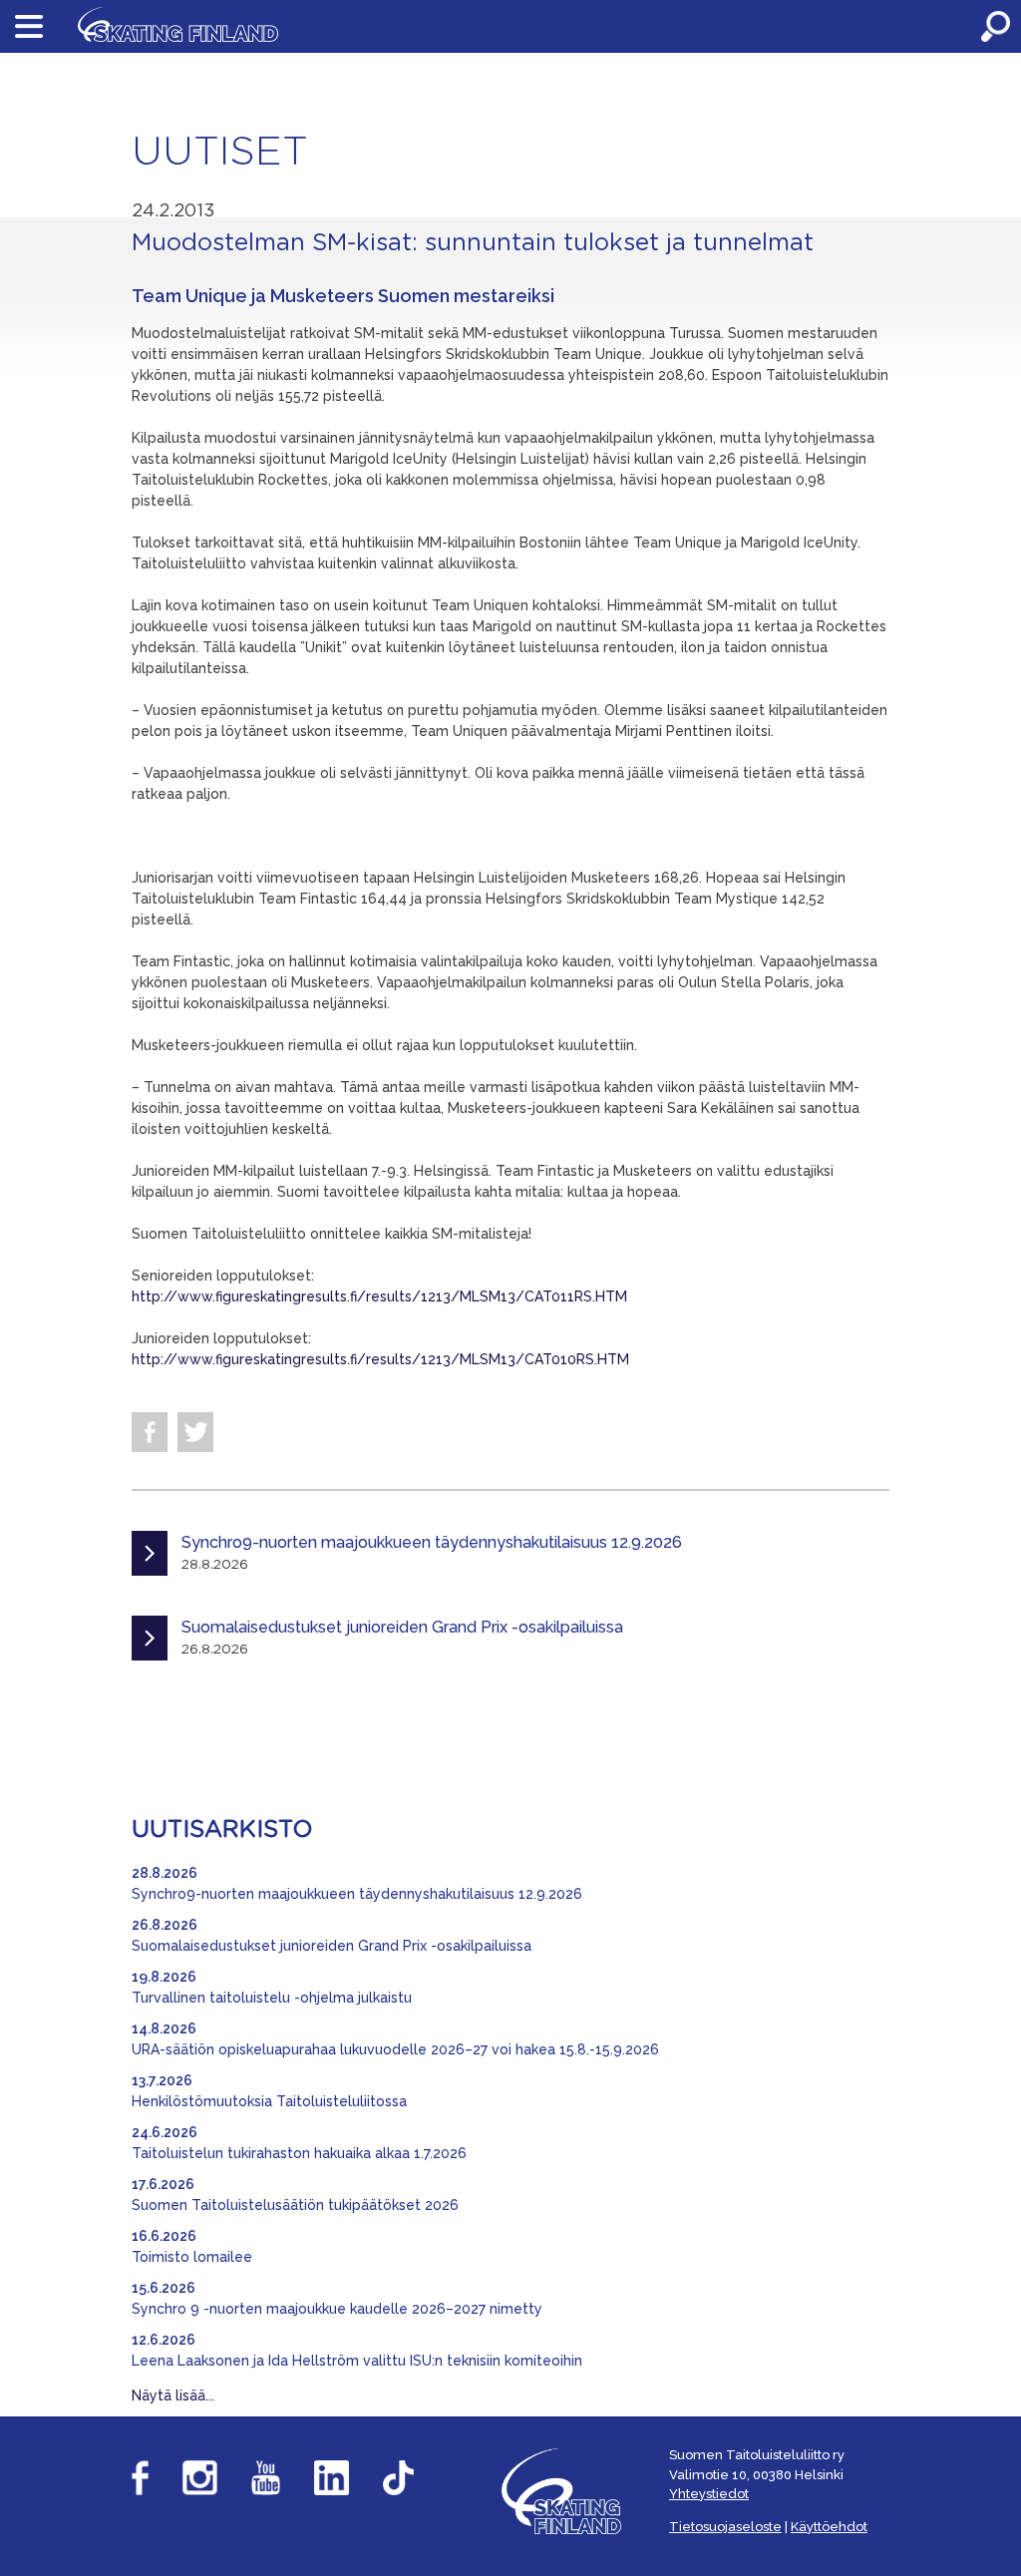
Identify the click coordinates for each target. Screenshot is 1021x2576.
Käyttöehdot (829, 2527)
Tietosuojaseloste (725, 2527)
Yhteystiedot (709, 2494)
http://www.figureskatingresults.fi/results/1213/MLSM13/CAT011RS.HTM (379, 1296)
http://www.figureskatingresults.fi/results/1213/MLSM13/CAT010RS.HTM (380, 1359)
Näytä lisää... (173, 2395)
